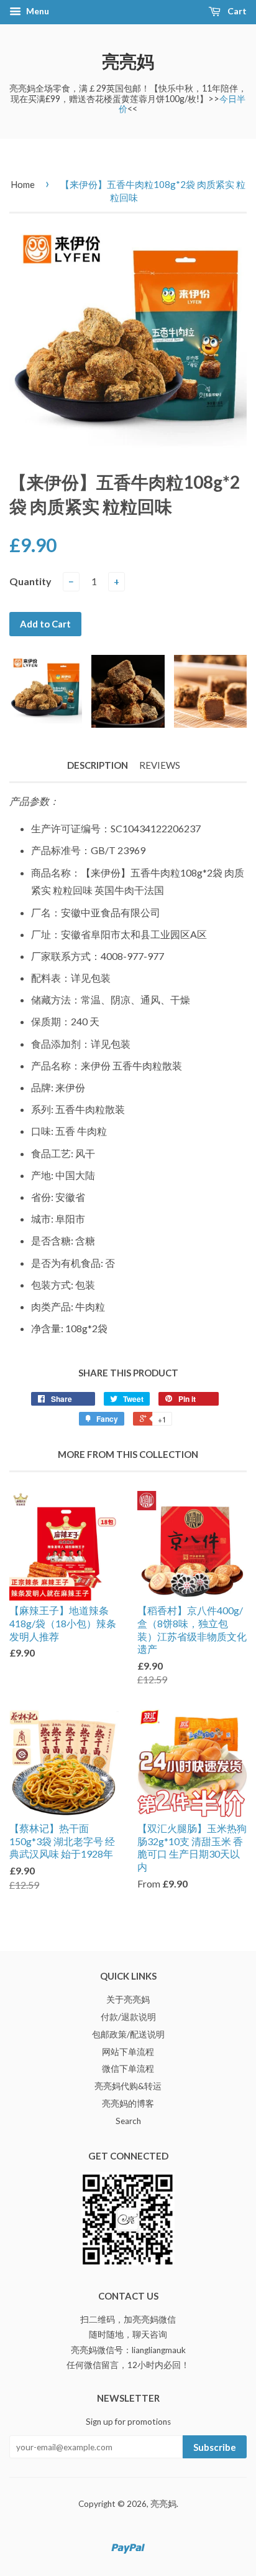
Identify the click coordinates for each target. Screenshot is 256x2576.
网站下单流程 (128, 2052)
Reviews (160, 765)
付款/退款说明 (128, 2017)
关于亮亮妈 (128, 2000)
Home (23, 184)
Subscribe (215, 2447)
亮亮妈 (128, 61)
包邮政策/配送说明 (128, 2034)
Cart (236, 11)
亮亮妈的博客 (128, 2104)
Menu (37, 11)
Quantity (30, 581)
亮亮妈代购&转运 (128, 2086)
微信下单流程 (128, 2069)
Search (128, 2121)
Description (98, 765)
